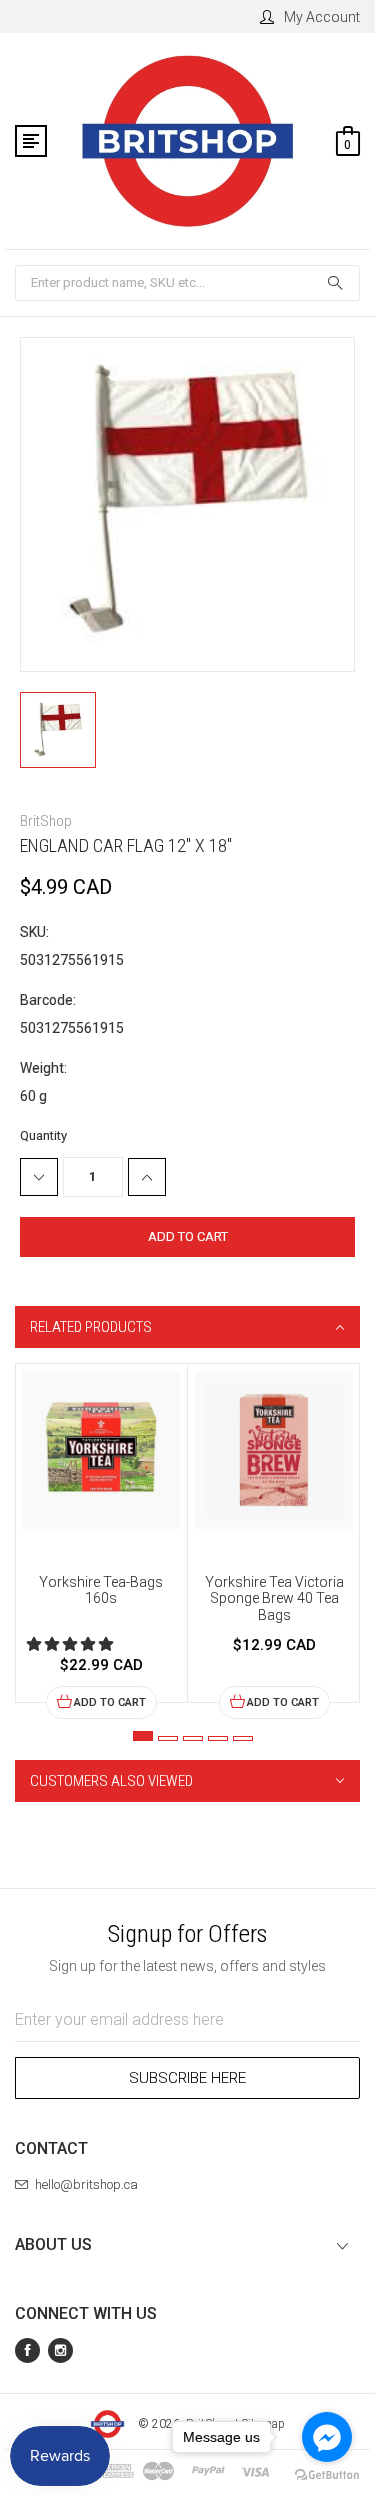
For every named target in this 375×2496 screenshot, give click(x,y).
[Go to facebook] (327, 2437)
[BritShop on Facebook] (27, 2350)
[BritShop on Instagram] (60, 2350)
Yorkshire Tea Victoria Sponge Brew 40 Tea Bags (274, 1599)
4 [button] (218, 1738)
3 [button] (193, 1738)
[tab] (187, 1327)
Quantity (43, 1135)
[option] (101, 1541)
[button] (71, 1644)
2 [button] (168, 1738)
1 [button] (143, 1736)
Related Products (91, 1327)
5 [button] (243, 1738)
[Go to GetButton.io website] (327, 2475)
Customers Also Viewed (111, 1781)
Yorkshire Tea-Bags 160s (101, 1590)
